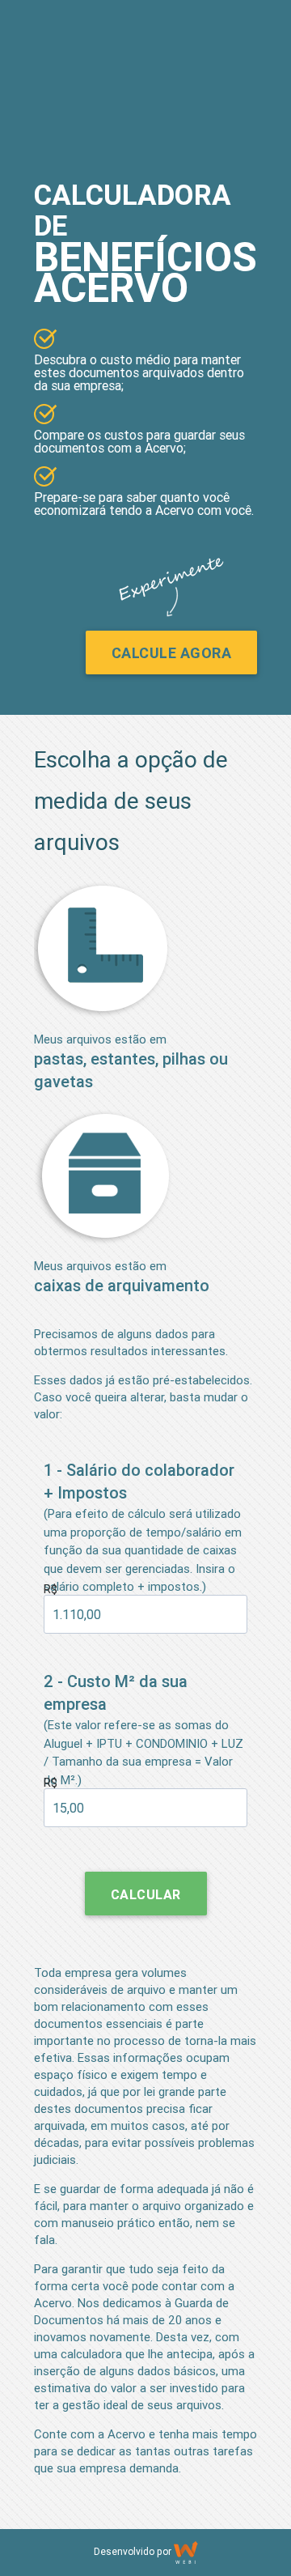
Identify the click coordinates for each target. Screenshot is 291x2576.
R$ (51, 1589)
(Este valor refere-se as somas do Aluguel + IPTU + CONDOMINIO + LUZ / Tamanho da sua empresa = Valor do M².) (143, 1729)
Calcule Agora (172, 653)
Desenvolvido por (134, 2551)
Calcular (146, 1894)
